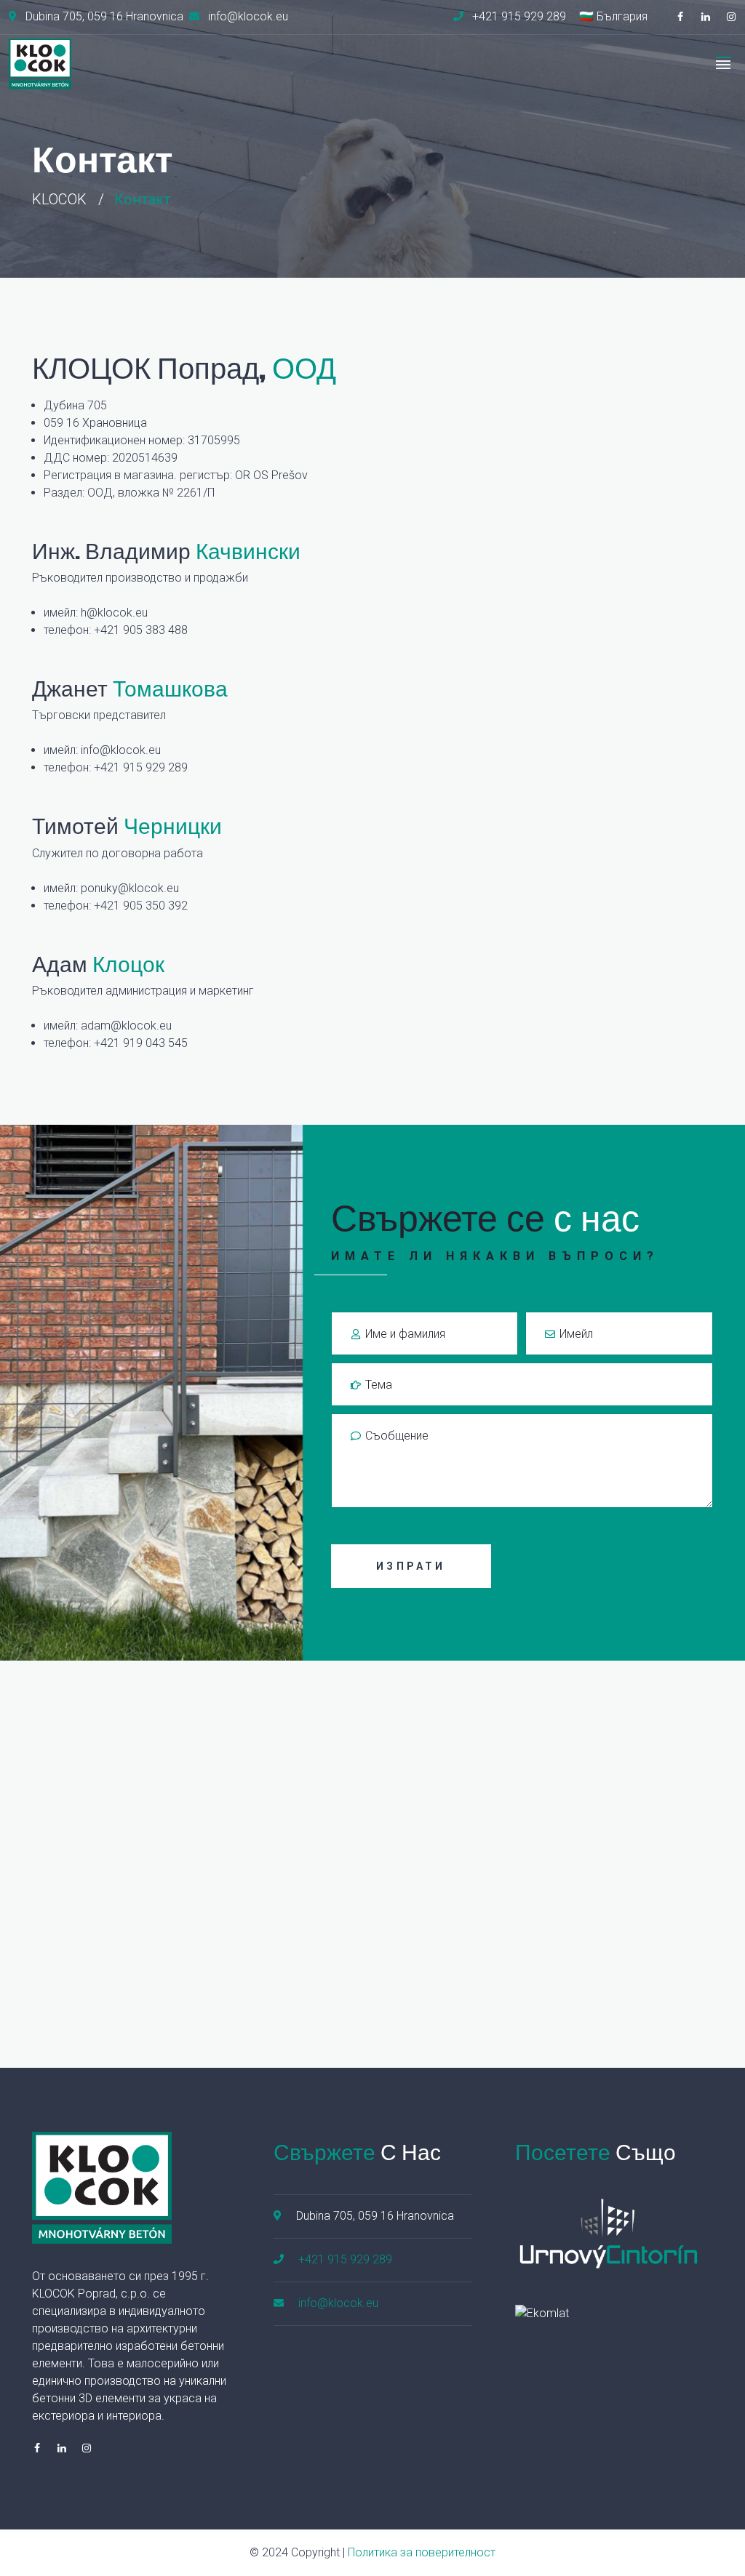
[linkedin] (706, 17)
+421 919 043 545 (141, 1043)
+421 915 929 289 (141, 767)
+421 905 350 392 (141, 906)
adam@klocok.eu (126, 1026)
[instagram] (731, 17)
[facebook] (680, 17)
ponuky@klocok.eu (130, 888)
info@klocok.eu (121, 750)
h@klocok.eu (114, 613)
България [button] (622, 17)
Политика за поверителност (422, 2552)
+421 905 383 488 (141, 630)
